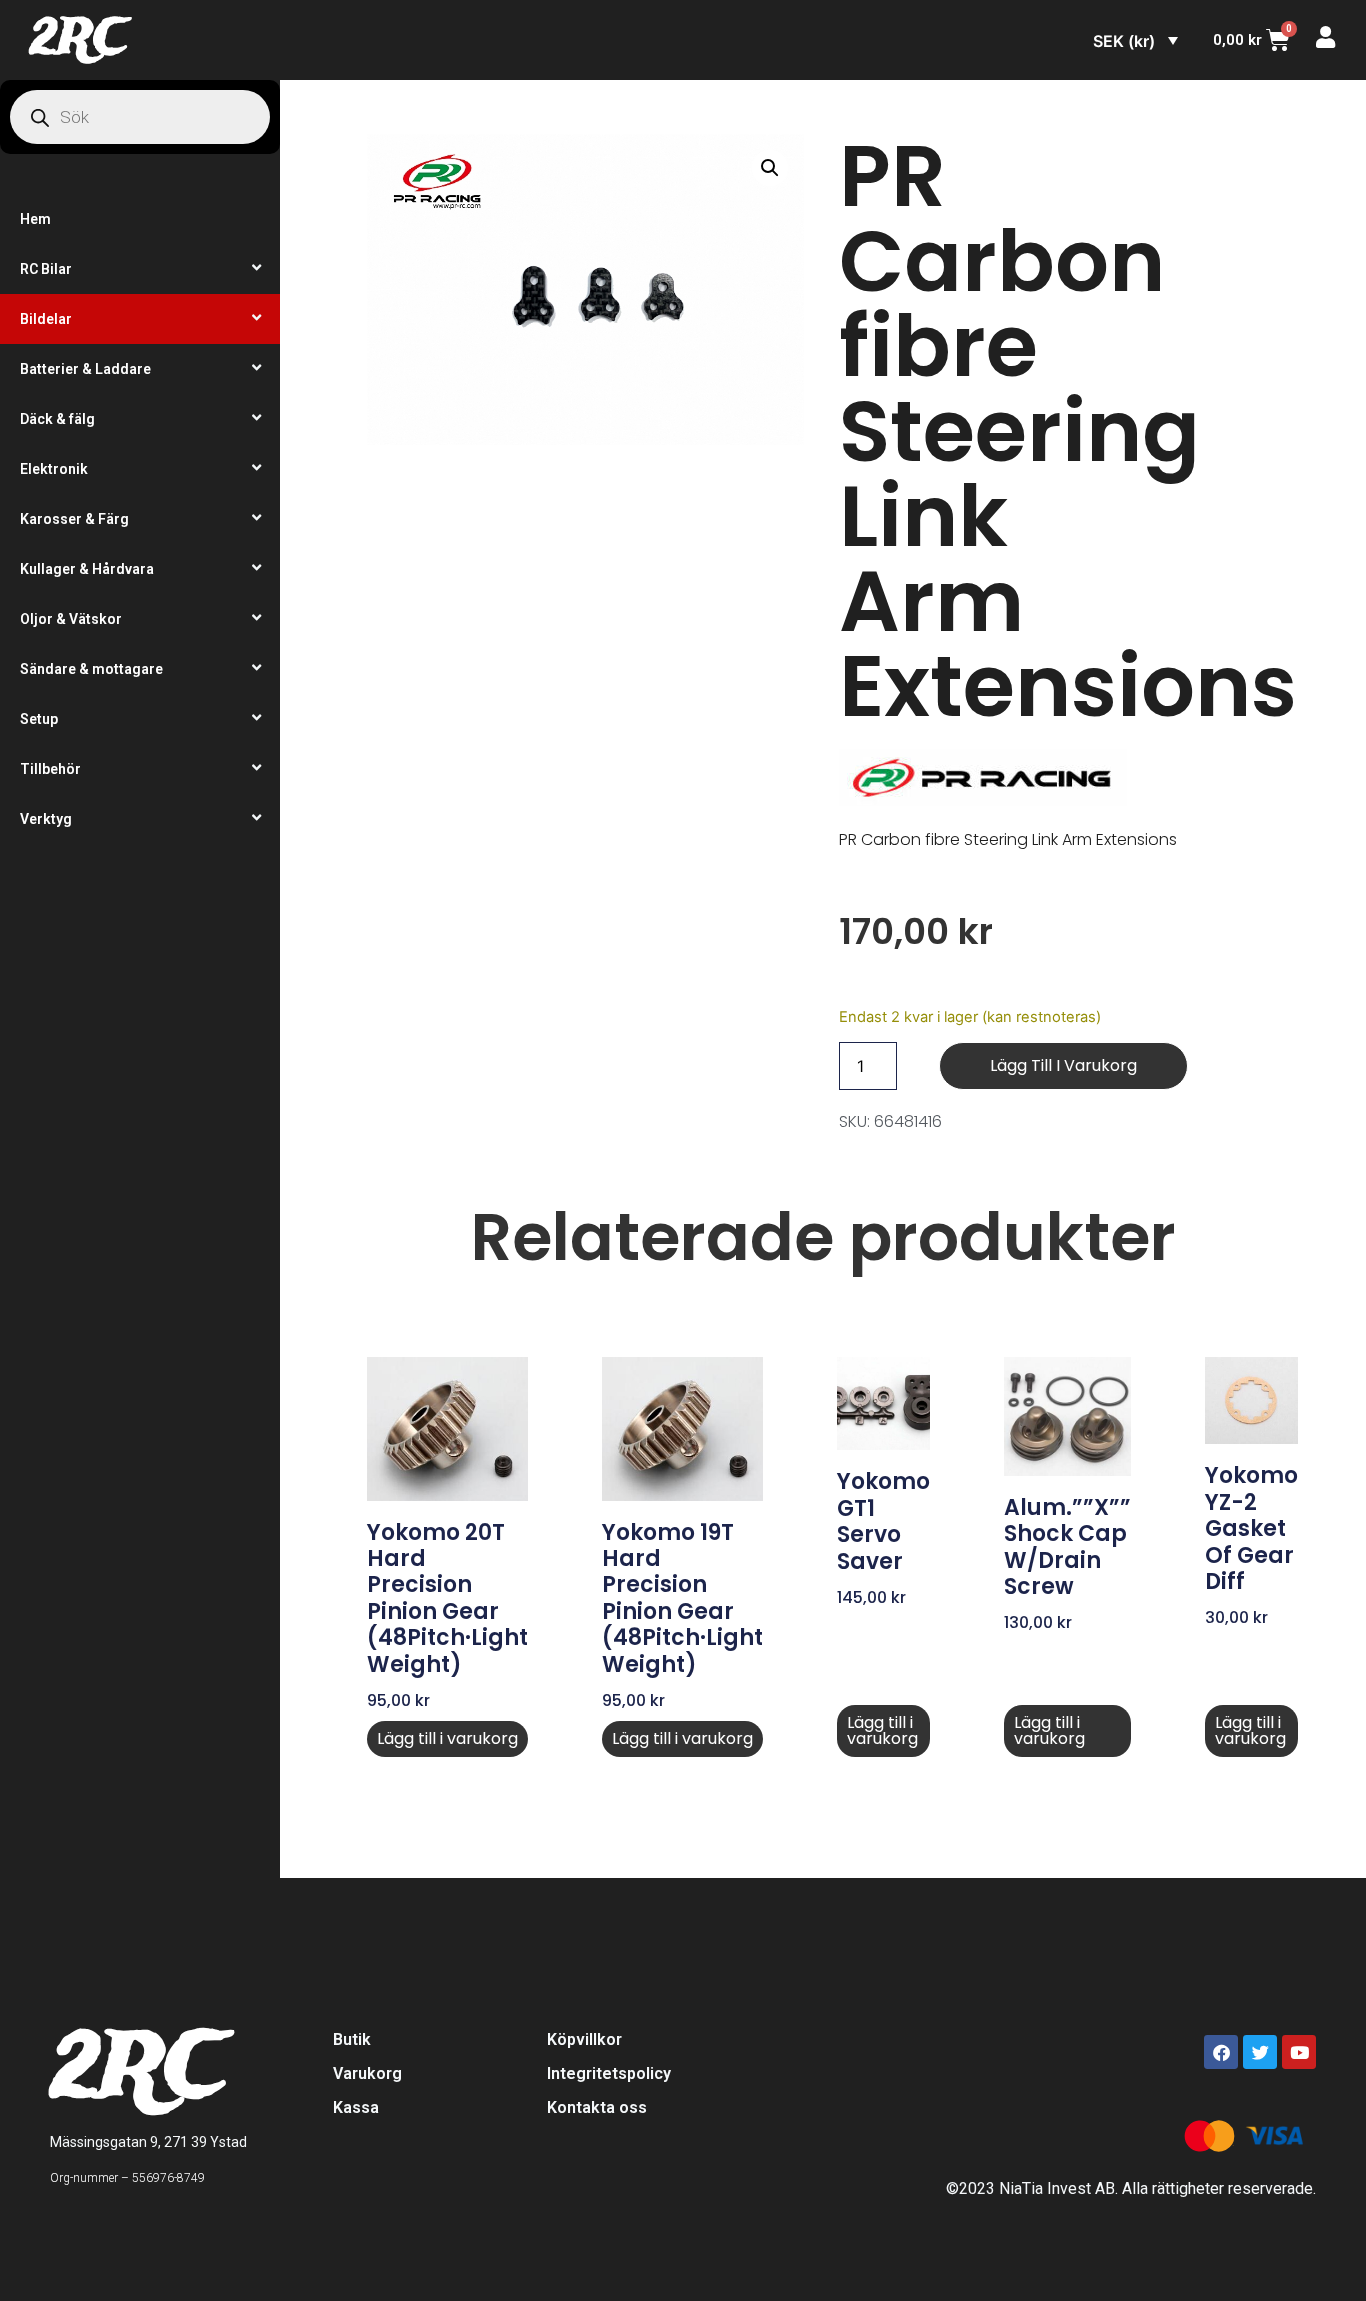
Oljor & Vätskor (71, 619)
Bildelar (46, 319)
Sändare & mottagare (91, 669)
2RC (78, 40)
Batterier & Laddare (85, 369)
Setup (39, 719)
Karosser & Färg (74, 519)
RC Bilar (46, 269)
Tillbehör (50, 769)
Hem (35, 219)
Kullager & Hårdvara (87, 569)
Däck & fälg (57, 419)
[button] (770, 168)
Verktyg (46, 819)
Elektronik (54, 469)
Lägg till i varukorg (1063, 1065)
